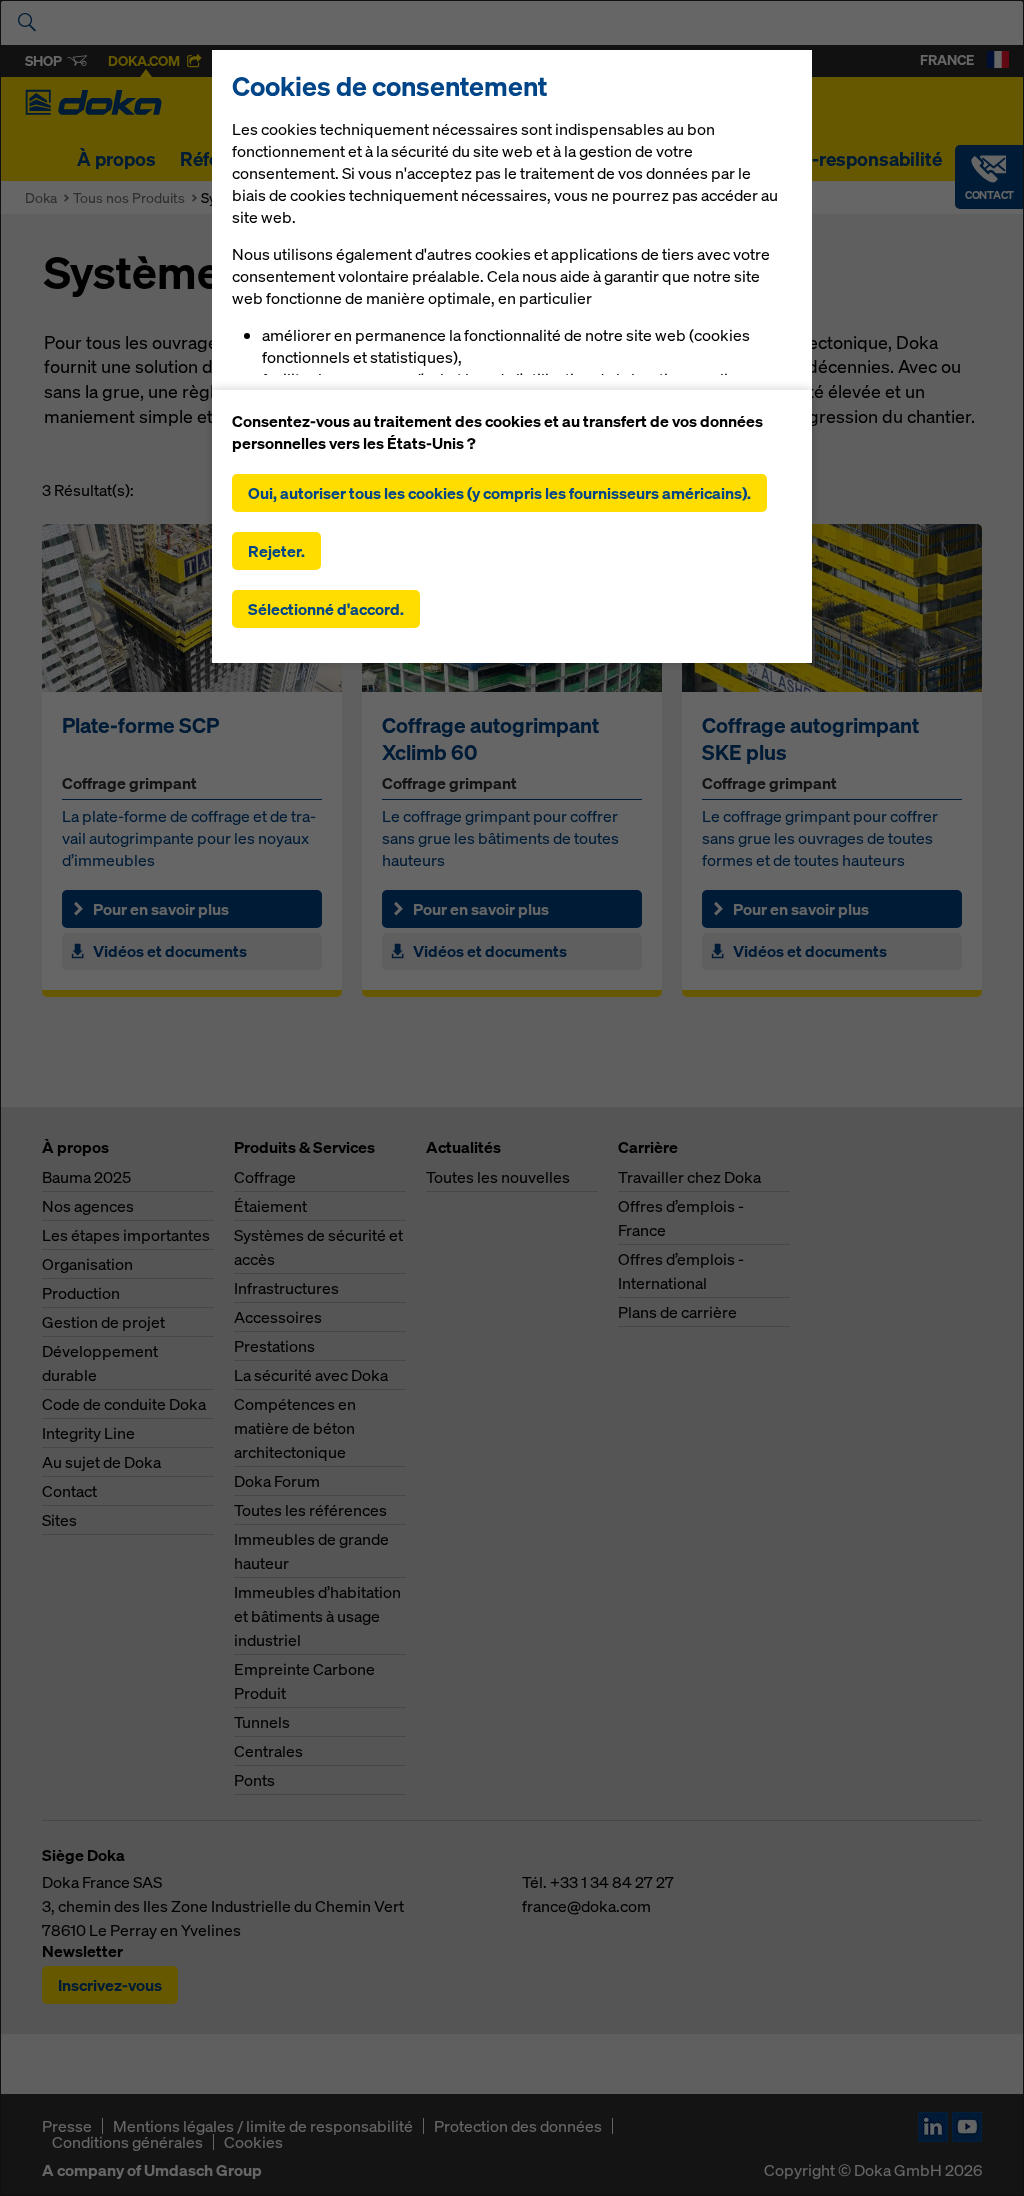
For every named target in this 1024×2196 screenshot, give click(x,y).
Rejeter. (276, 551)
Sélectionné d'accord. (326, 609)
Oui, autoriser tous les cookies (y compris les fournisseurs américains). (499, 493)
